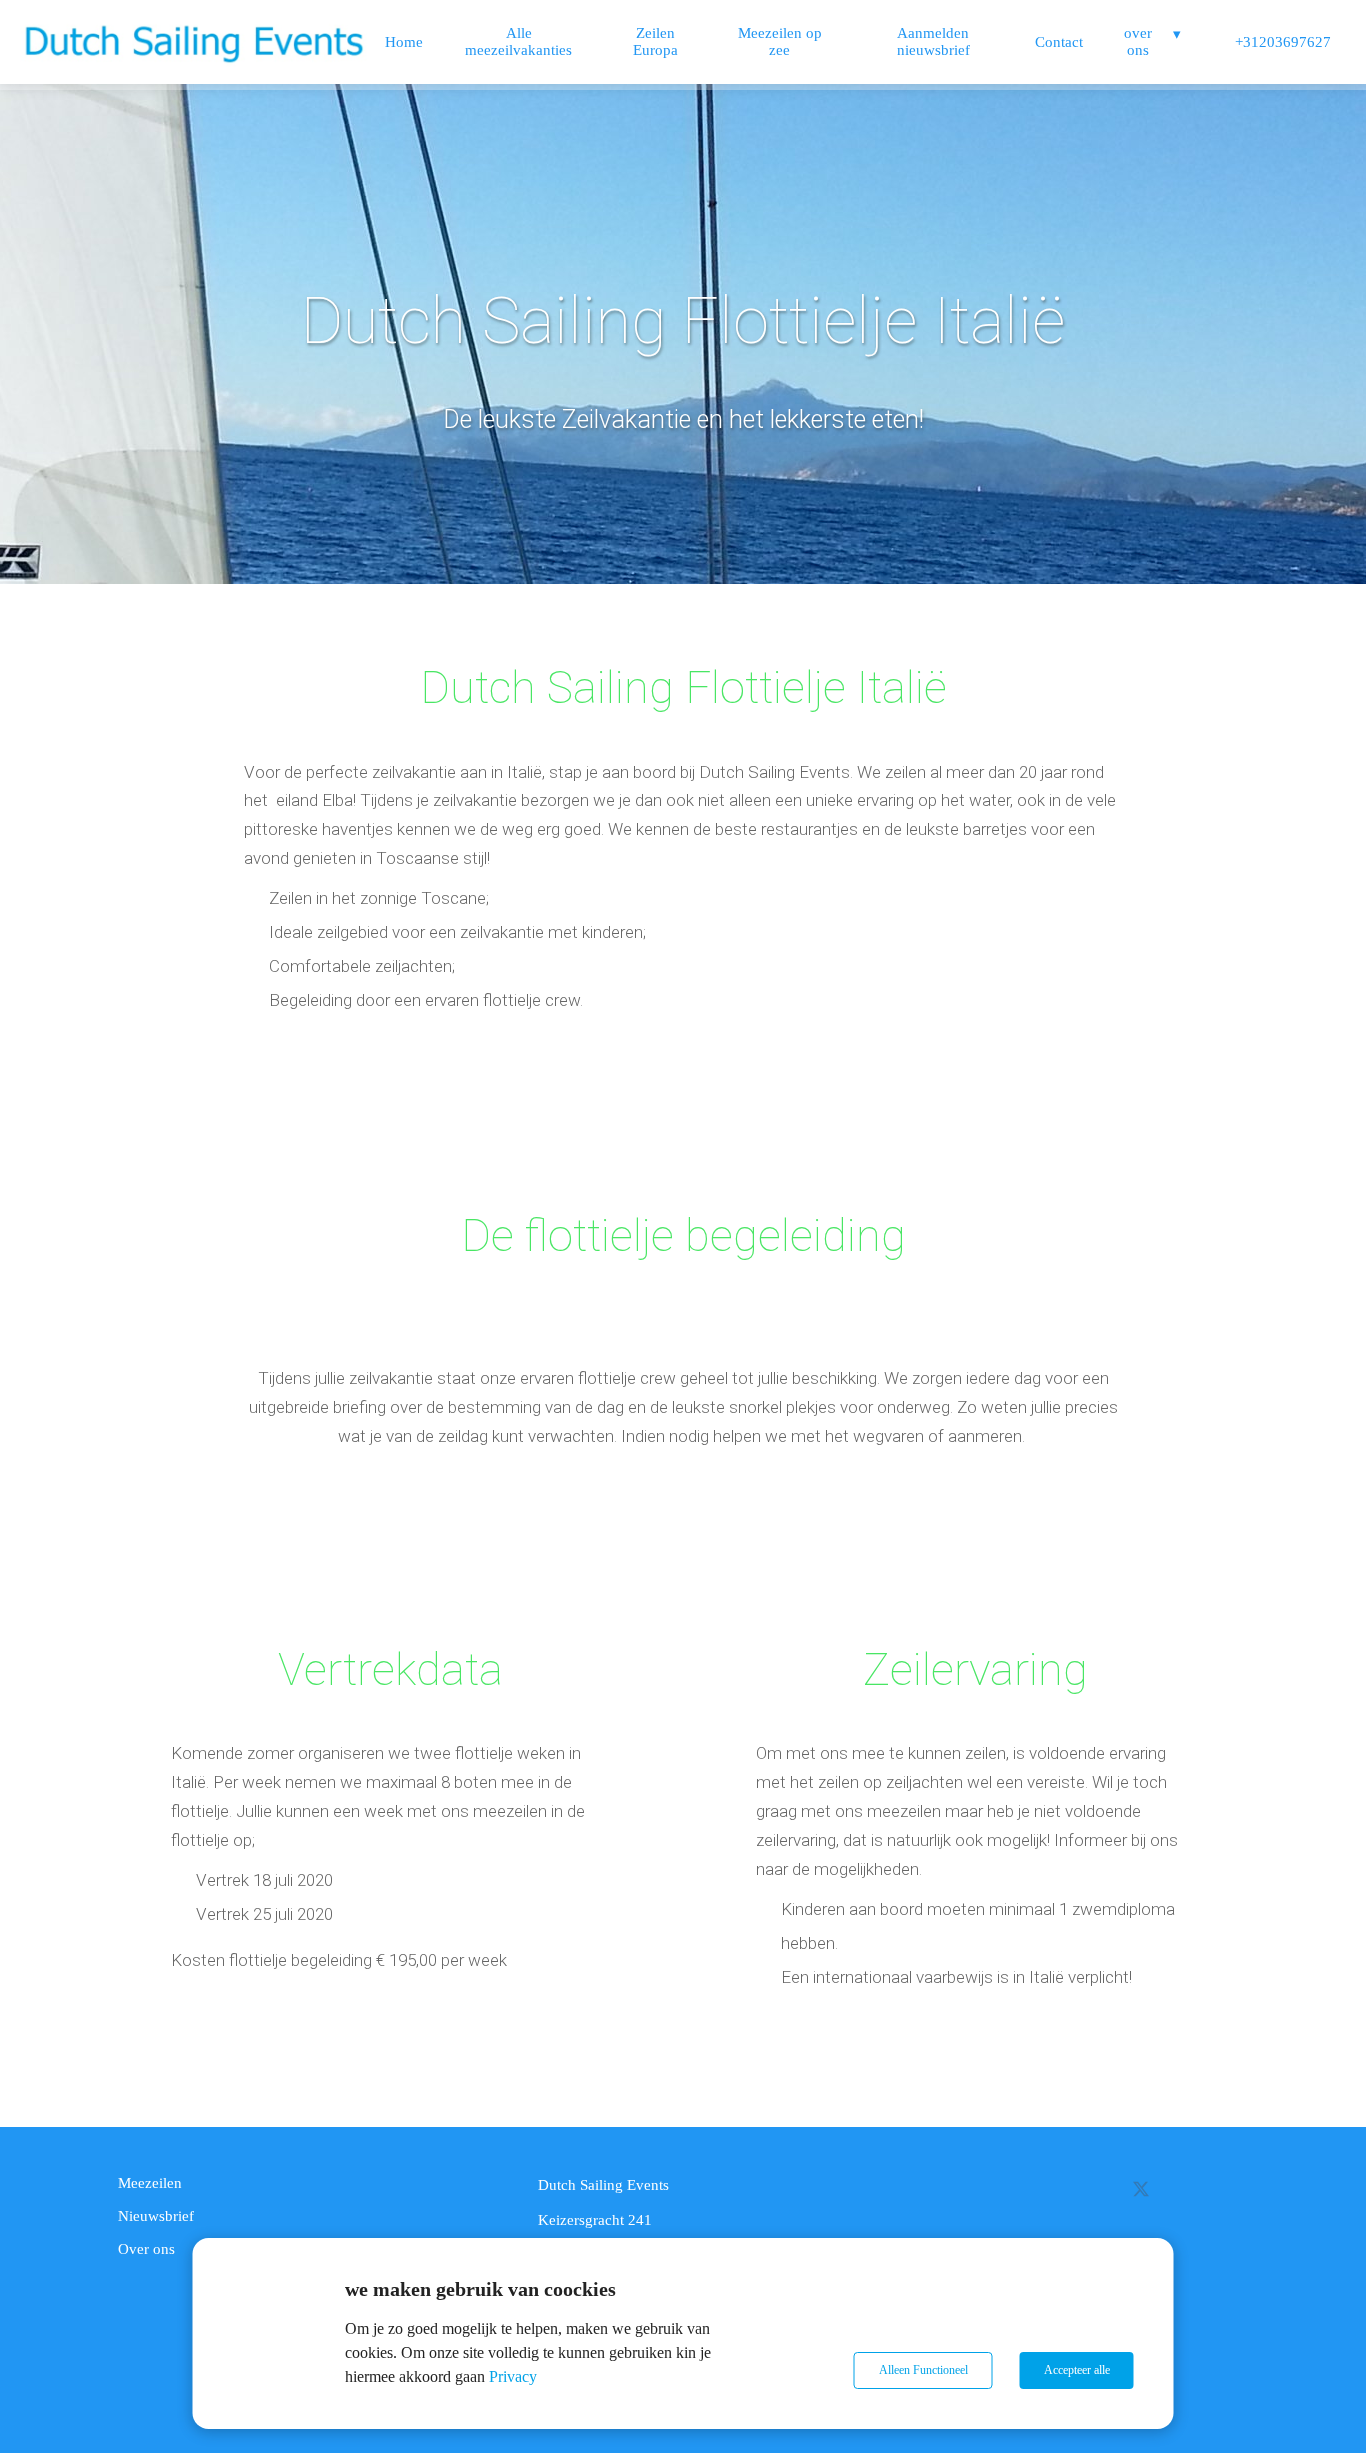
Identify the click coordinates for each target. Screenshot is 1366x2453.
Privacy (513, 2376)
